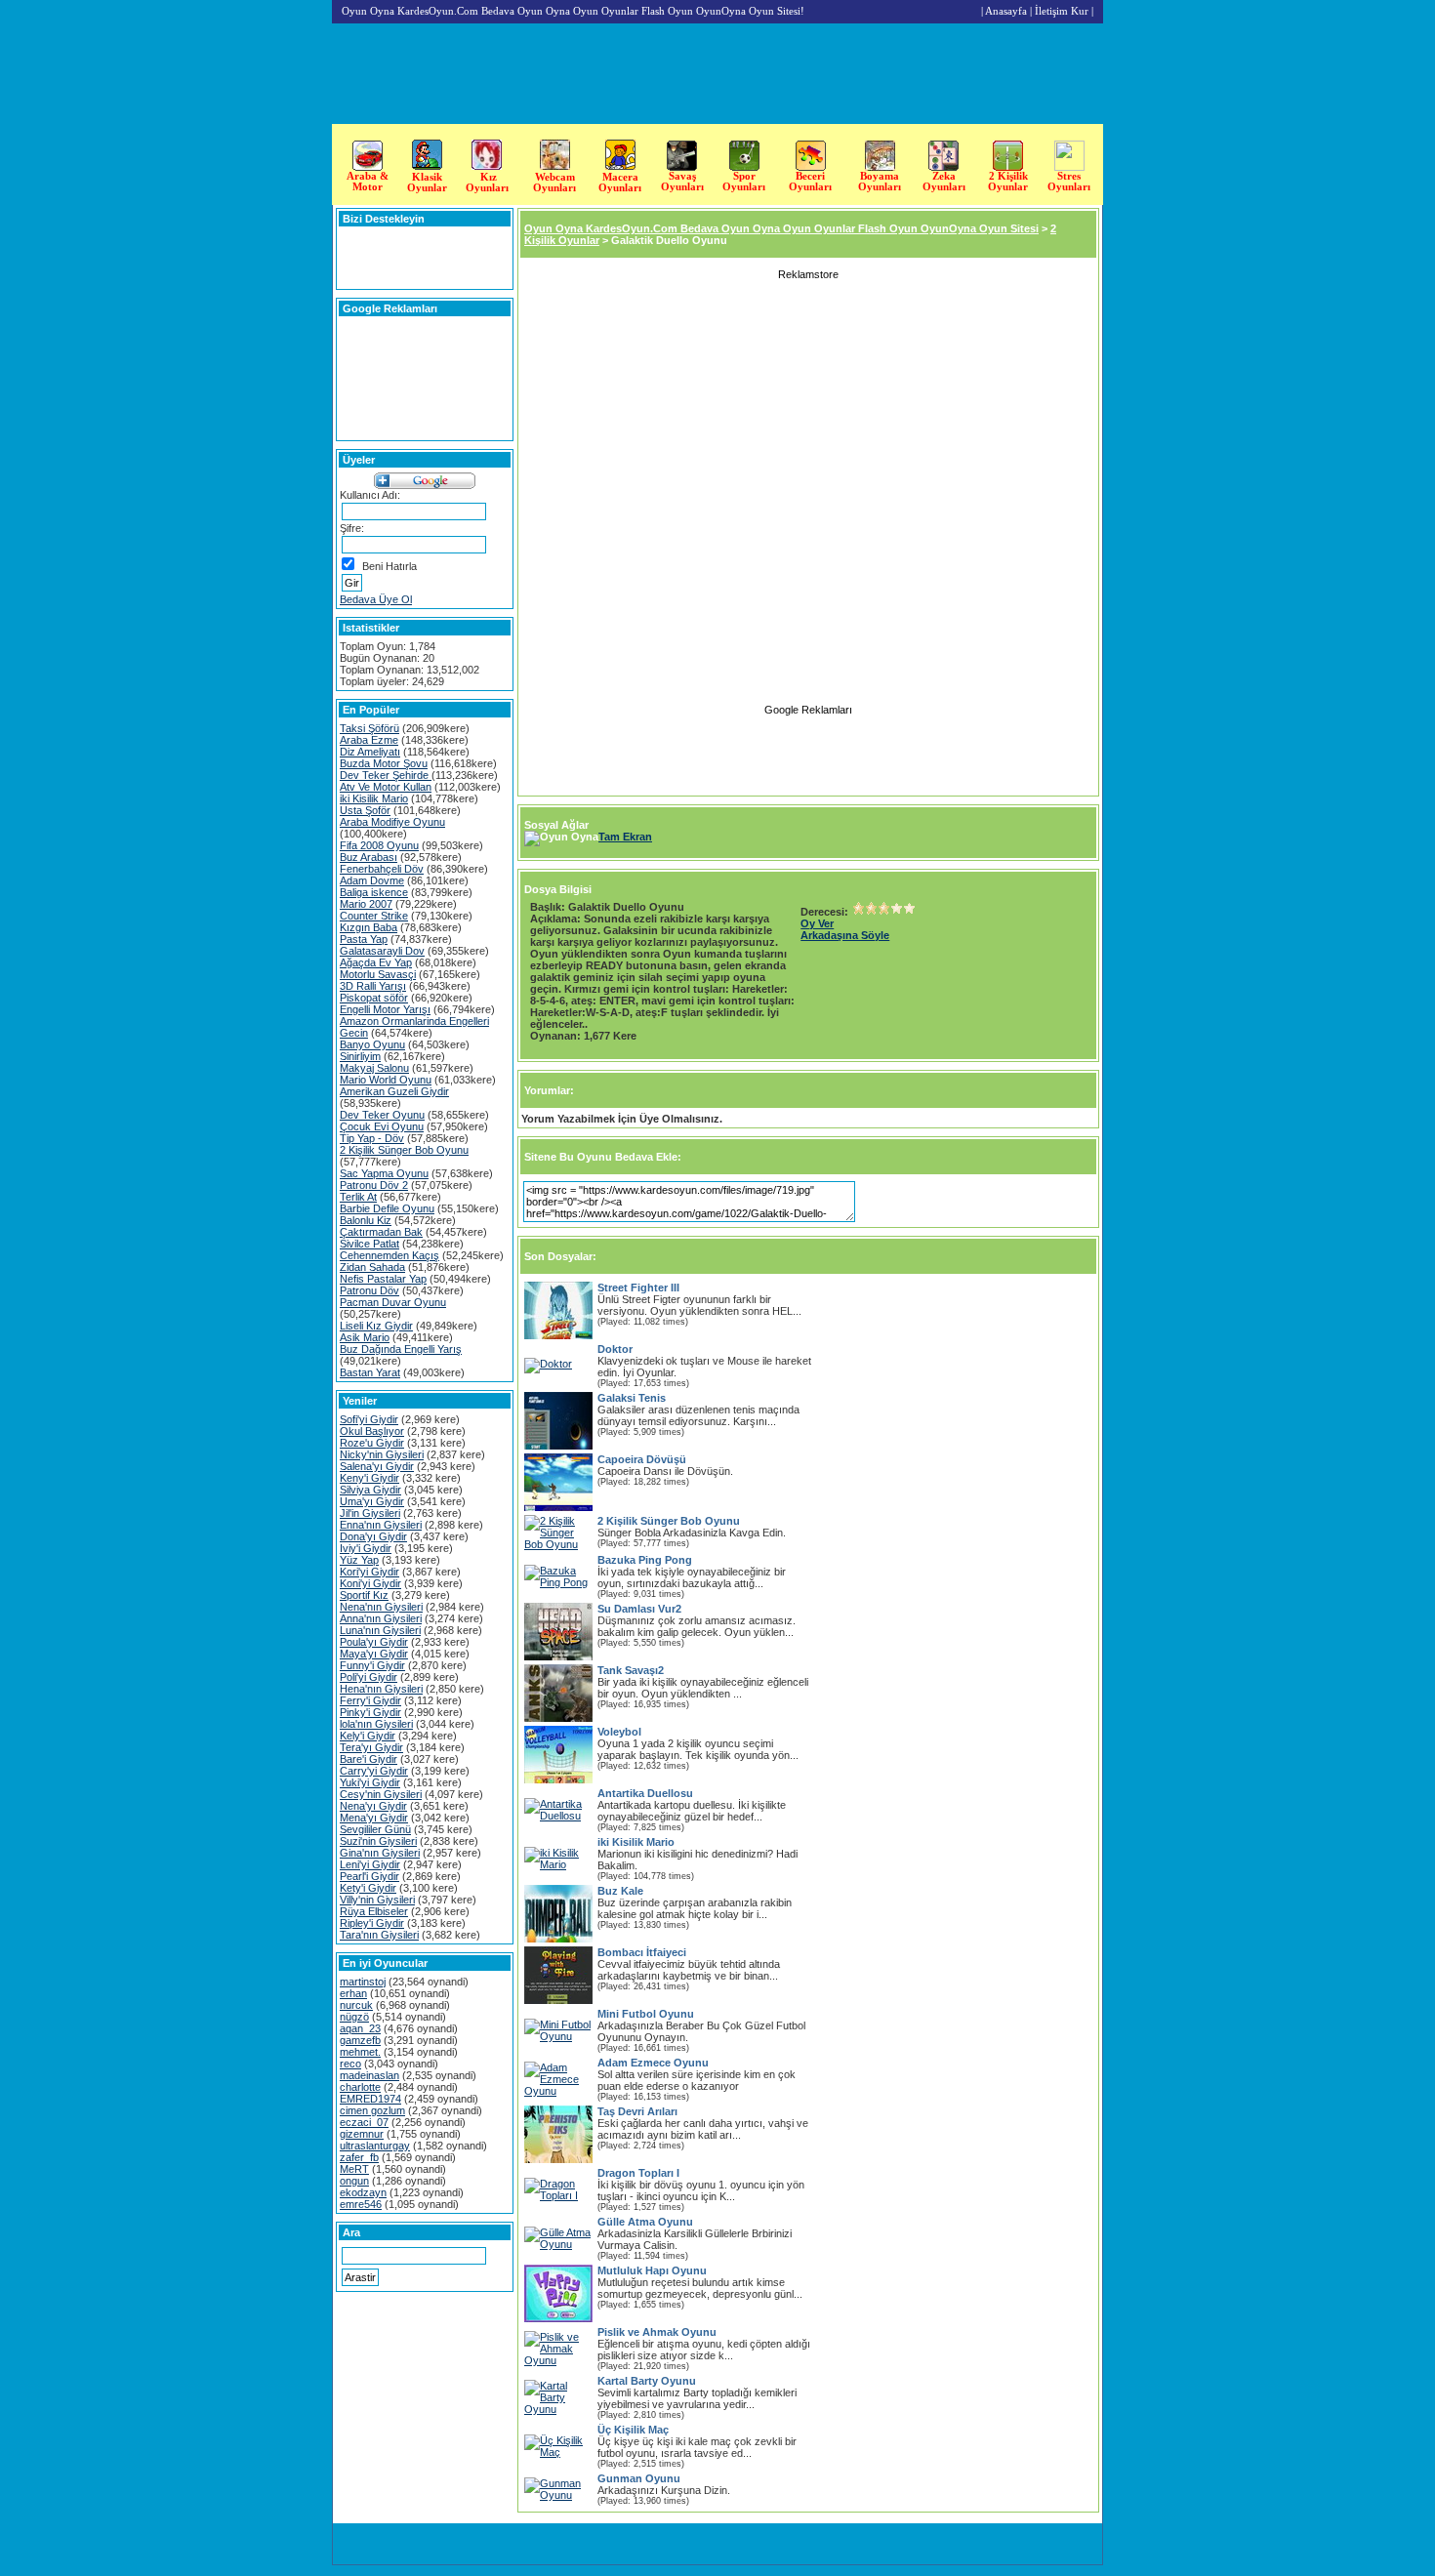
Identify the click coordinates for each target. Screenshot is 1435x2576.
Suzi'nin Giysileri (378, 1841)
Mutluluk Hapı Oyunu (652, 2270)
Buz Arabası (369, 857)
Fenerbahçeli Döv (382, 869)
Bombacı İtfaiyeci (642, 1952)
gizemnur (362, 2134)
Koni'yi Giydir (370, 1583)
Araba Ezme (369, 740)
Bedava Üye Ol (376, 599)
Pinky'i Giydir (370, 1712)
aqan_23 (360, 2028)
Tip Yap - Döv (372, 1138)
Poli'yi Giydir (369, 1677)
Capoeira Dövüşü (642, 1459)
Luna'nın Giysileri (380, 1630)
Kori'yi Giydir (369, 1572)
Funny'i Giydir (372, 1665)
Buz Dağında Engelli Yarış (401, 1349)
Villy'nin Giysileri (377, 1900)
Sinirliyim (360, 1056)
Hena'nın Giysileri (381, 1689)
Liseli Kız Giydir (376, 1326)
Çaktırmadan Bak (381, 1232)
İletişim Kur (1062, 11)
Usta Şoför (365, 810)
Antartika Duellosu (645, 1793)
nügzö (354, 2017)
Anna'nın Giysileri (381, 1618)
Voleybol (619, 1732)
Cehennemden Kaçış (389, 1255)
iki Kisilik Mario (374, 798)
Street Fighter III (638, 1288)
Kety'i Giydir (368, 1888)
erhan (353, 1993)
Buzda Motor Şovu (384, 763)
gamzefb (360, 2040)
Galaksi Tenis (632, 1398)
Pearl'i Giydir (369, 1876)
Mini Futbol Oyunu (646, 2014)
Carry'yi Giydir (374, 1771)
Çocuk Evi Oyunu (382, 1126)
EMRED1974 (370, 2099)
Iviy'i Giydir (366, 1548)
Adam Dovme (372, 880)
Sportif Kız (364, 1595)
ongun (354, 2181)
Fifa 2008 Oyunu (379, 845)
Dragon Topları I (638, 2173)
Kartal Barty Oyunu (647, 2381)
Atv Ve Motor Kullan (386, 787)
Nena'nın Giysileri (381, 1607)
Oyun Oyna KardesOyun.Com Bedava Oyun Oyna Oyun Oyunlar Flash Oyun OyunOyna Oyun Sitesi (781, 228)
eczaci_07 (364, 2122)
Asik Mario (365, 1337)
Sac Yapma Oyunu (384, 1173)
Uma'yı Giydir (372, 1501)
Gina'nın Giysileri (380, 1853)
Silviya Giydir (370, 1490)
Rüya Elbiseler (374, 1911)
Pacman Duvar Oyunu (393, 1302)
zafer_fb (359, 2157)
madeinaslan (369, 2075)
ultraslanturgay (375, 2146)
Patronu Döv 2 (374, 1185)
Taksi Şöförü (369, 728)
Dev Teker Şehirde (386, 775)
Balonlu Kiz (366, 1220)
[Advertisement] (1373, 398)
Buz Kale (620, 1891)
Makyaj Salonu (374, 1068)
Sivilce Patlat (369, 1244)
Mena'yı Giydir (374, 1818)
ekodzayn (363, 2192)
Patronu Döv (369, 1290)
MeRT (354, 2169)
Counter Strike (374, 916)
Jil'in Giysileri (370, 1513)
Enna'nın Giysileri (381, 1525)
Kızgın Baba (369, 927)
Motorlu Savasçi (378, 974)
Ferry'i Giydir (370, 1700)
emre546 (361, 2204)
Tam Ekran (625, 837)
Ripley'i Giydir (372, 1923)
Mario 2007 (366, 904)
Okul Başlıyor (372, 1431)
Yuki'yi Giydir (370, 1782)
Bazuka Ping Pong (645, 1560)
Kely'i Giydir (368, 1736)
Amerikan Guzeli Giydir (394, 1091)
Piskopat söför (374, 998)
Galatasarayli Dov (382, 951)
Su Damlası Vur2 (639, 1609)
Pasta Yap (364, 939)
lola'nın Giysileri (376, 1724)
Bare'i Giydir (369, 1759)
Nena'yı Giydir (373, 1806)
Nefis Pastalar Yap (383, 1279)
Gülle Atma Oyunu (645, 2222)
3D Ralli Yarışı (373, 986)
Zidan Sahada (372, 1267)
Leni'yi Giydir (370, 1864)
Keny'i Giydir (369, 1478)
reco (350, 2064)
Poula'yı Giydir (374, 1642)
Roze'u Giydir (372, 1443)
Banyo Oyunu (372, 1044)
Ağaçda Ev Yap (376, 962)
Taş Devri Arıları (637, 2111)
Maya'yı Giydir (374, 1654)
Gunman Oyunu (639, 2478)
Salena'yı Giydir (377, 1466)
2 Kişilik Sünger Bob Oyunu (404, 1150)
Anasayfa (1006, 11)
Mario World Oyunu (386, 1080)
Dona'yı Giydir (373, 1536)
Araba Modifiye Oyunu (392, 822)
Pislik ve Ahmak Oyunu (657, 2332)
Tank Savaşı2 (631, 1670)
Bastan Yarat (370, 1372)
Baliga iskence (374, 892)
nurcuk (356, 2005)
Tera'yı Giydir (371, 1747)
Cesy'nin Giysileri (381, 1794)
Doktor (615, 1349)
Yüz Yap (359, 1560)
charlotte (360, 2087)
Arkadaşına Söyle (845, 935)
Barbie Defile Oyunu (387, 1208)
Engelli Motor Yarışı (385, 1009)
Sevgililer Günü (375, 1829)
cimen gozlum (372, 2110)
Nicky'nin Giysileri (382, 1454)
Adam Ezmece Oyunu (653, 2063)
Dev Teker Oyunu (382, 1115)
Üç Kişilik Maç (633, 2430)
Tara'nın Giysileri (379, 1935)
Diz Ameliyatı (370, 752)
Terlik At (358, 1197)
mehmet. (360, 2052)
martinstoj (363, 1982)
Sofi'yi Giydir (369, 1419)
